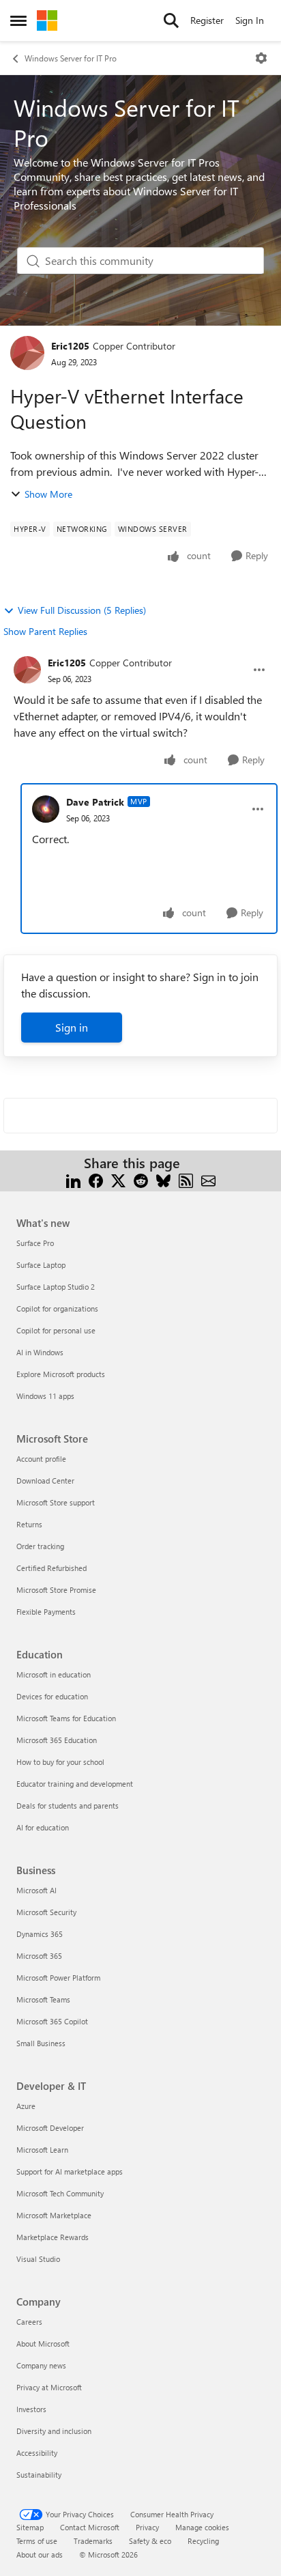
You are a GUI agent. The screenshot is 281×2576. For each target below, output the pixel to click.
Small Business (41, 2043)
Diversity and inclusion (54, 2431)
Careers (29, 2322)
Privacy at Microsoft (49, 2387)
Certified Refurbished (51, 1568)
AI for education (43, 1827)
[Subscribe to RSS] (186, 1179)
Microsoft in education (54, 1674)
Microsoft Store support (56, 1502)
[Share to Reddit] (141, 1179)
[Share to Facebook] (96, 1179)
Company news (41, 2365)
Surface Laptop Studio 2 (56, 1287)
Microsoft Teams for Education (66, 1718)
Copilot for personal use (56, 1330)
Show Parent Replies (45, 631)
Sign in (72, 1027)
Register (207, 20)
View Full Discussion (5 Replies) (82, 610)
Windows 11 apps (45, 1396)
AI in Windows (40, 1352)
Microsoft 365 (39, 1956)
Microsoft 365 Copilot (52, 2021)
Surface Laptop (41, 1265)
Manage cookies (202, 2527)
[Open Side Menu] (18, 20)
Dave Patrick (95, 802)
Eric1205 (70, 346)
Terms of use (37, 2541)
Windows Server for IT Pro (71, 58)
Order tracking (40, 1546)
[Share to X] (118, 1179)
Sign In (250, 20)
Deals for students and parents (68, 1806)
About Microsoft (43, 2344)
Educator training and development (75, 1784)
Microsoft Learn (42, 2150)
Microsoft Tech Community (60, 2193)
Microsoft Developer (50, 2128)
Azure (26, 2106)
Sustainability (39, 2475)
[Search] (171, 20)
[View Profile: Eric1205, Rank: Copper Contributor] (27, 353)
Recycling (203, 2541)
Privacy (147, 2527)
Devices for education (52, 1696)
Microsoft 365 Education (57, 1740)
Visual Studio (38, 2259)
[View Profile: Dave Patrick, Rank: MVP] (46, 809)
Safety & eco (150, 2541)
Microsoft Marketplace (54, 2215)
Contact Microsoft (90, 2527)
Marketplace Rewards (53, 2237)
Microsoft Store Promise (56, 1590)
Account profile (41, 1459)
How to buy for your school (60, 1762)
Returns (29, 1524)
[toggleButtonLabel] (261, 58)
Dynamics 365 (40, 1934)
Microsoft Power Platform (58, 1978)
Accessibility (37, 2453)
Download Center (45, 1481)
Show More (48, 494)
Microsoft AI (36, 1890)
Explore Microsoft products (61, 1374)
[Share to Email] (208, 1179)
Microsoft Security (46, 1912)
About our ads (40, 2554)
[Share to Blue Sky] (163, 1179)
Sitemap (30, 2527)
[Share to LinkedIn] (73, 1179)
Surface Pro (35, 1243)
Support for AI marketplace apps (70, 2171)
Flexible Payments (46, 1612)
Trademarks (93, 2541)
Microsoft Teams (43, 1999)
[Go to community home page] (47, 20)
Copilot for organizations (57, 1308)
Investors (31, 2409)
